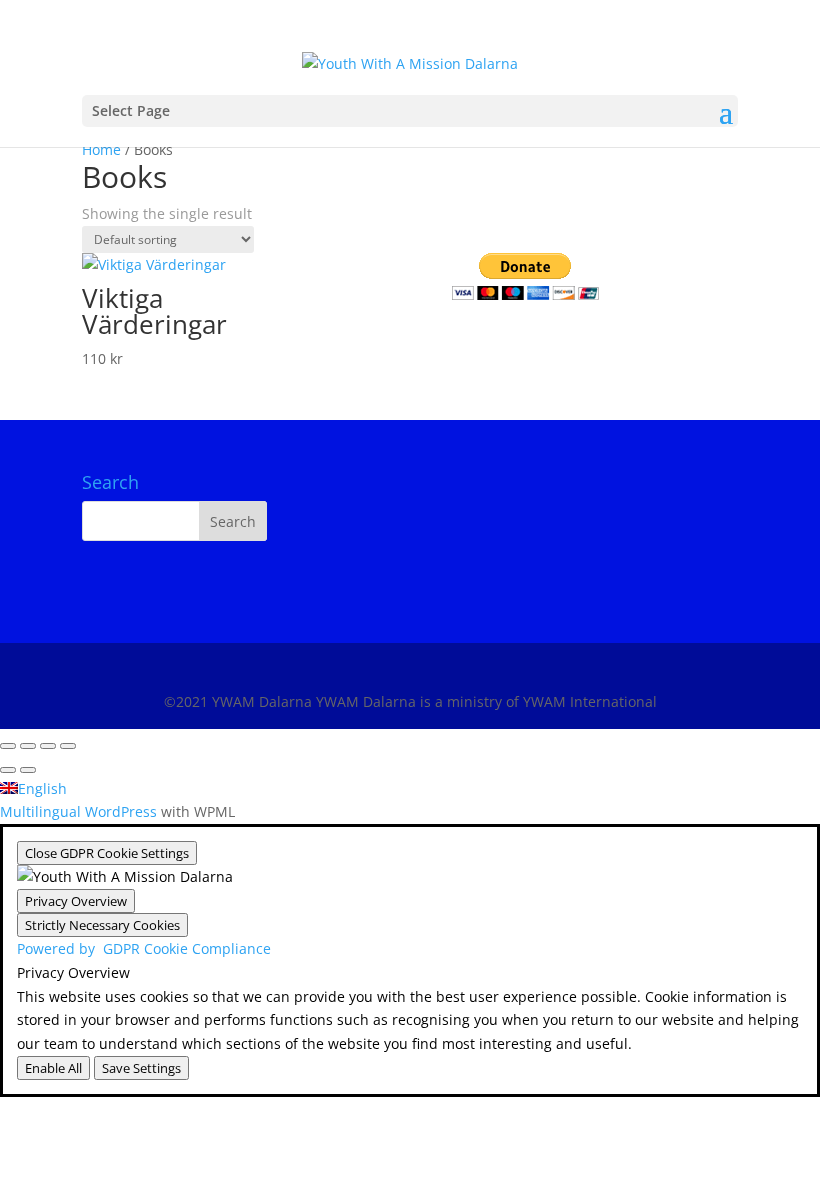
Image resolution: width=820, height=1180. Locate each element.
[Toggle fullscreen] (28, 746)
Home (101, 149)
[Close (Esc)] (68, 746)
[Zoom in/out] (8, 746)
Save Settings (141, 1068)
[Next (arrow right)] (28, 770)
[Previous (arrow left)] (8, 770)
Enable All (53, 1068)
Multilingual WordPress (78, 811)
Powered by (144, 948)
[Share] (48, 746)
